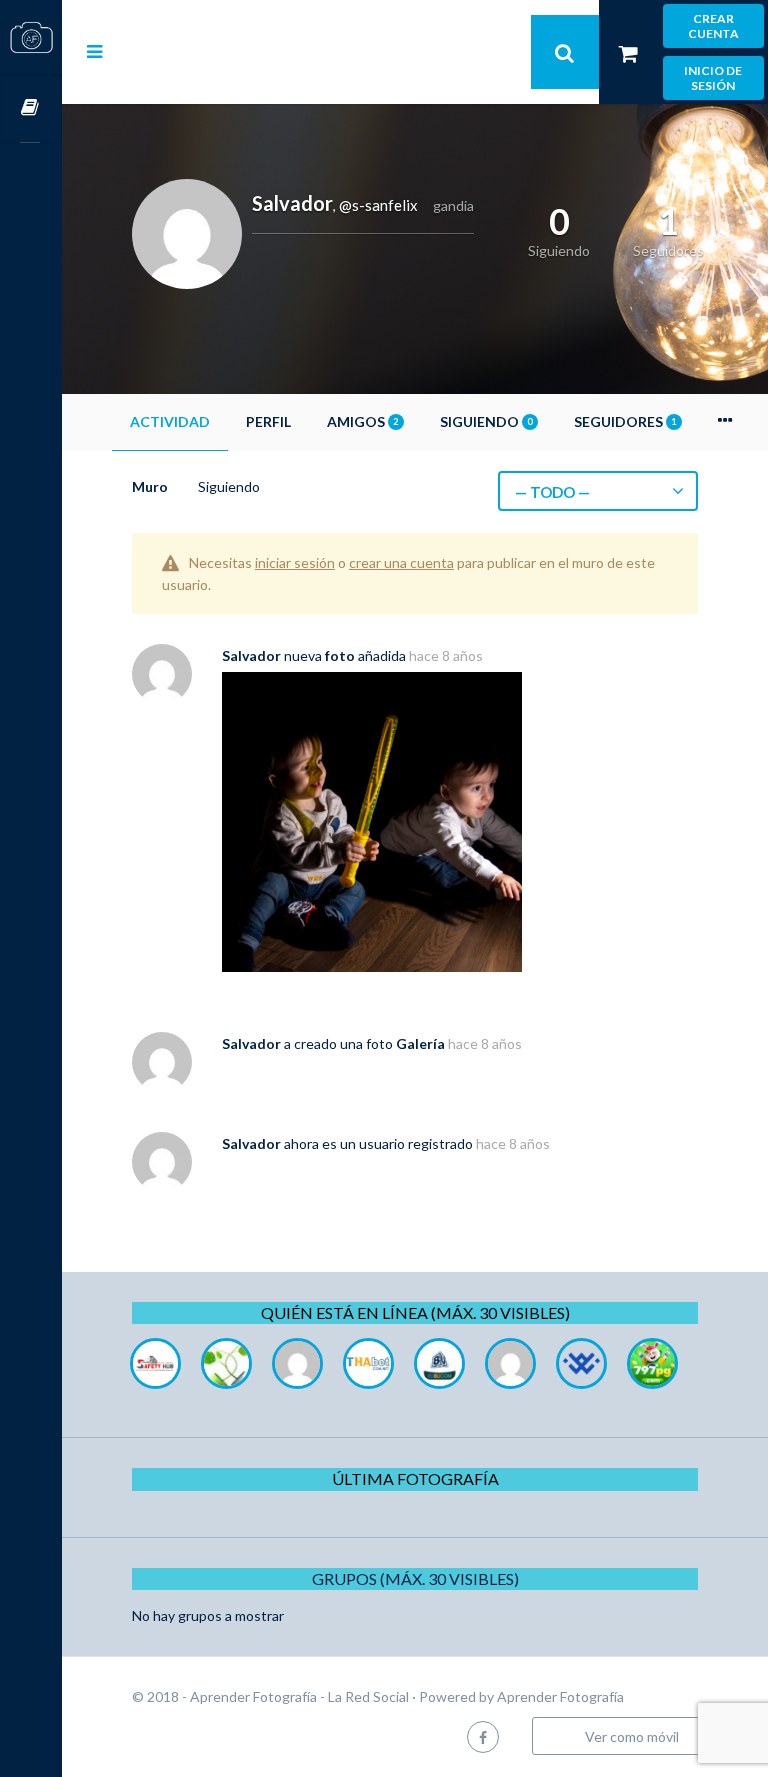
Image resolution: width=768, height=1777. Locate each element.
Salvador (251, 655)
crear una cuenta (401, 562)
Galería (420, 1043)
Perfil (268, 421)
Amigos (362, 421)
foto (340, 655)
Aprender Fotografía (560, 1696)
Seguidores (625, 421)
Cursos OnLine (31, 108)
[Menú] (94, 51)
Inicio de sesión (713, 78)
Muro (150, 486)
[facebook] (483, 1736)
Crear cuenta (713, 26)
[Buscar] (565, 52)
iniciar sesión (295, 562)
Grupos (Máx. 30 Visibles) (415, 1578)
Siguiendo (486, 421)
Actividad (170, 421)
